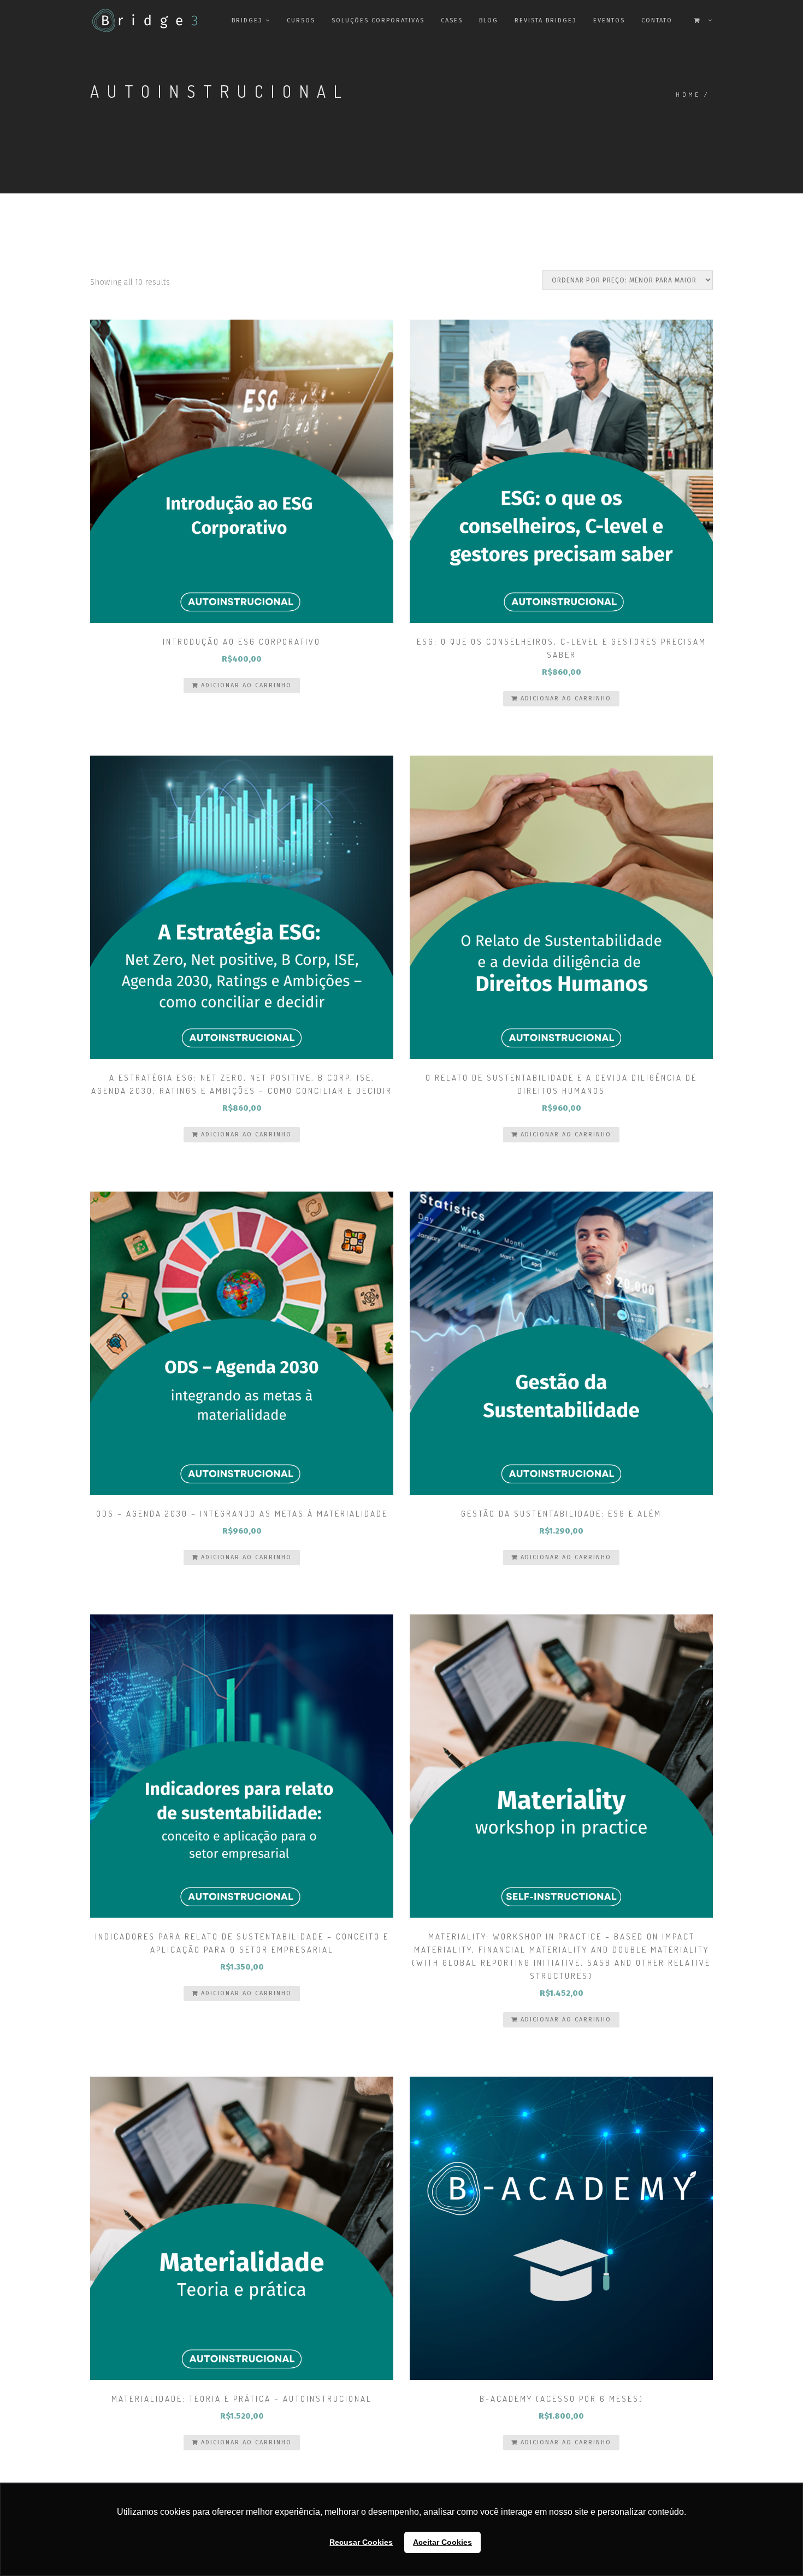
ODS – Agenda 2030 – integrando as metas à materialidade (242, 1514)
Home (688, 95)
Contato (657, 20)
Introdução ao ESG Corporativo (242, 642)
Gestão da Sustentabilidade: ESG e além (561, 1514)
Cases (452, 20)
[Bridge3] (123, 20)
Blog (489, 20)
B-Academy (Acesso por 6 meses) (562, 2399)
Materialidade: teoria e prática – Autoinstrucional (242, 2399)
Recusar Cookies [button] (361, 2542)
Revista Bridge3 (546, 20)
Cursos (301, 20)
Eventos (609, 20)
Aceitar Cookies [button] (442, 2542)
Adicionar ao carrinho (245, 685)
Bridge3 (247, 20)
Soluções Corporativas (378, 20)
